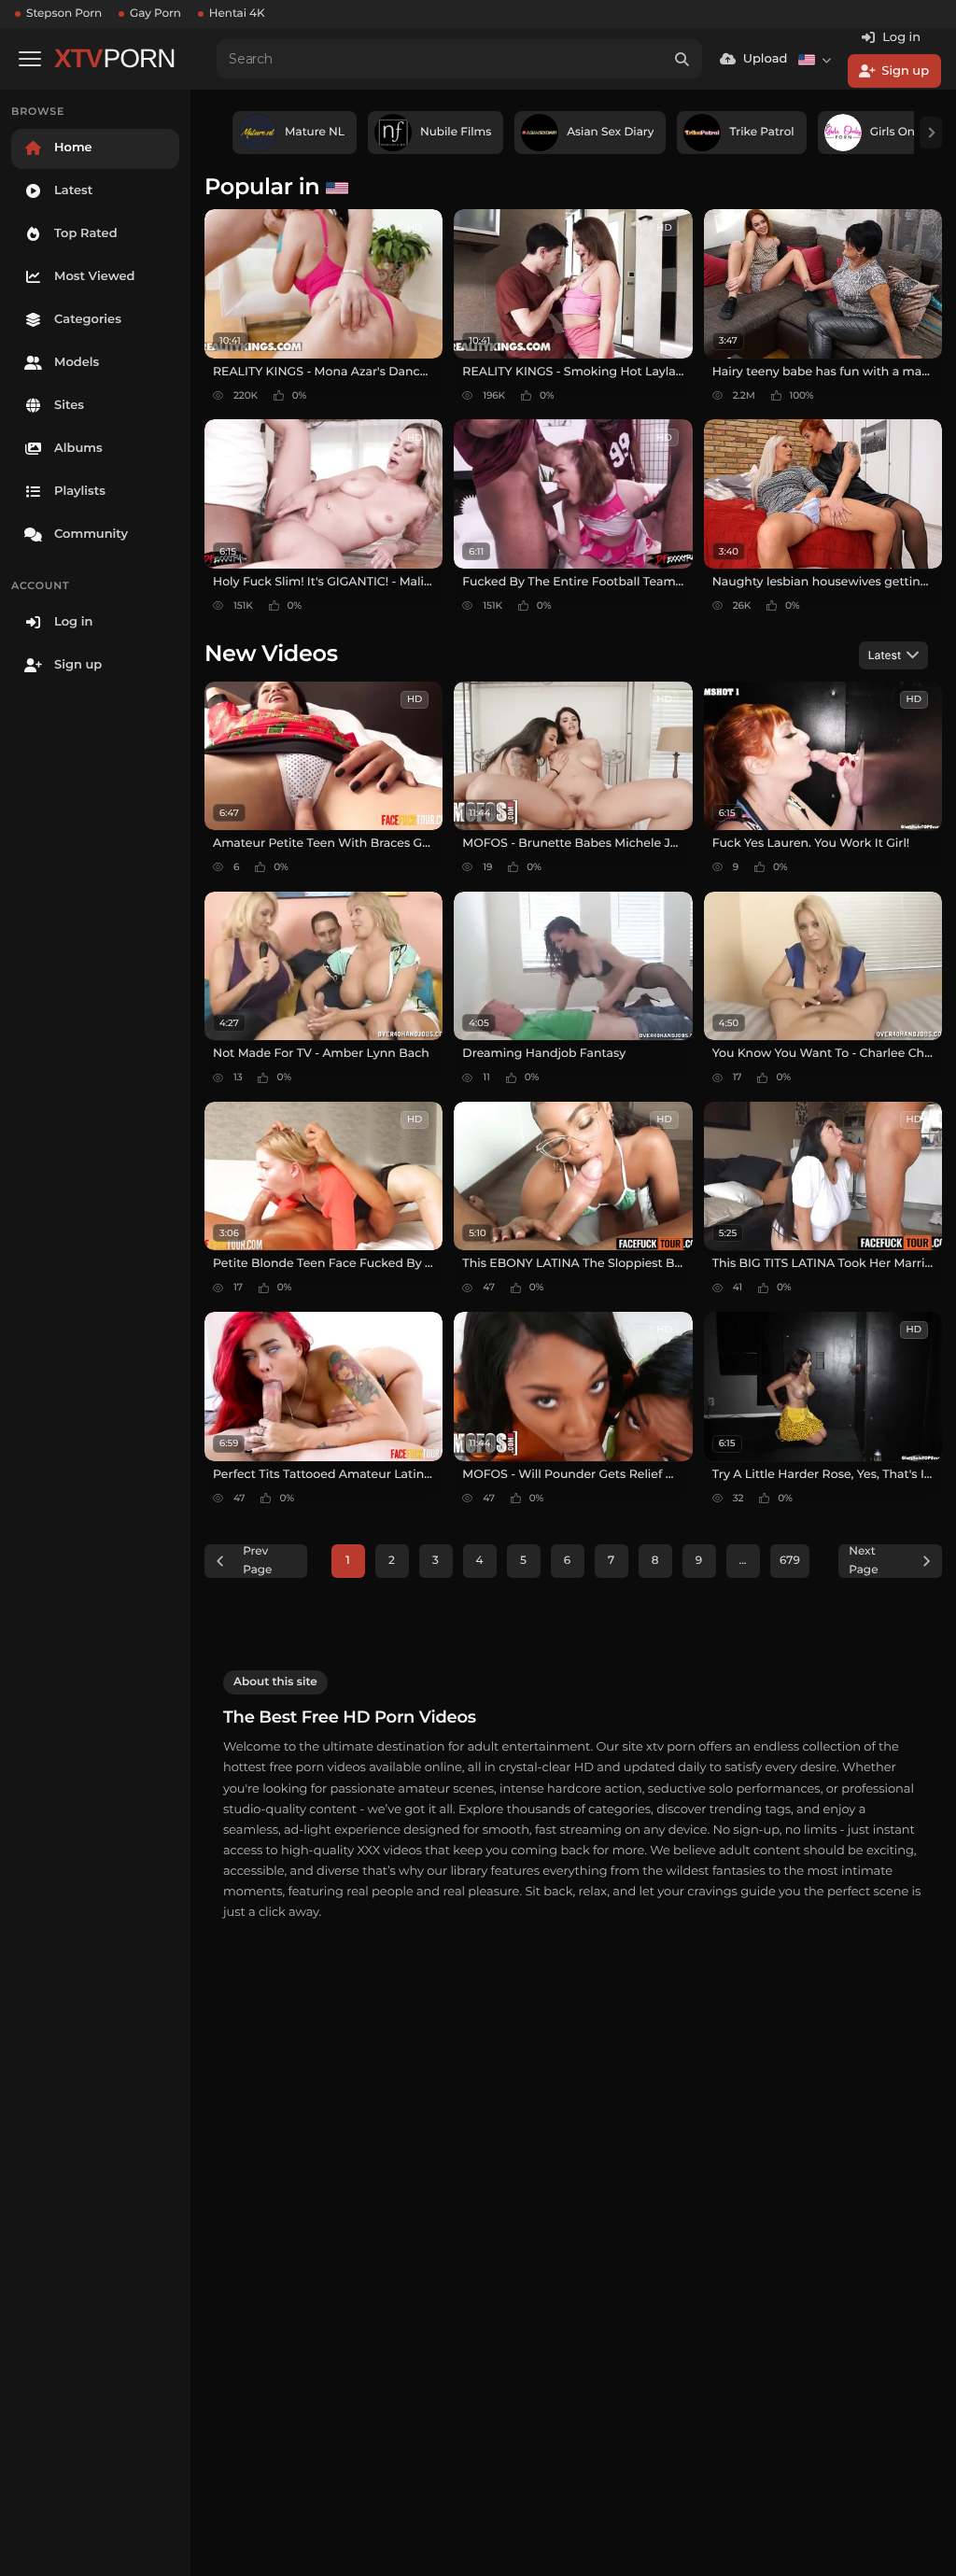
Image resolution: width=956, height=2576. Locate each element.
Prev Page (257, 1561)
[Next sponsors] (931, 133)
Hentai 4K (237, 14)
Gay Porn (155, 14)
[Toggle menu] (30, 59)
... (742, 1561)
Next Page (863, 1561)
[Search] (682, 59)
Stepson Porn (64, 14)
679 (790, 1561)
